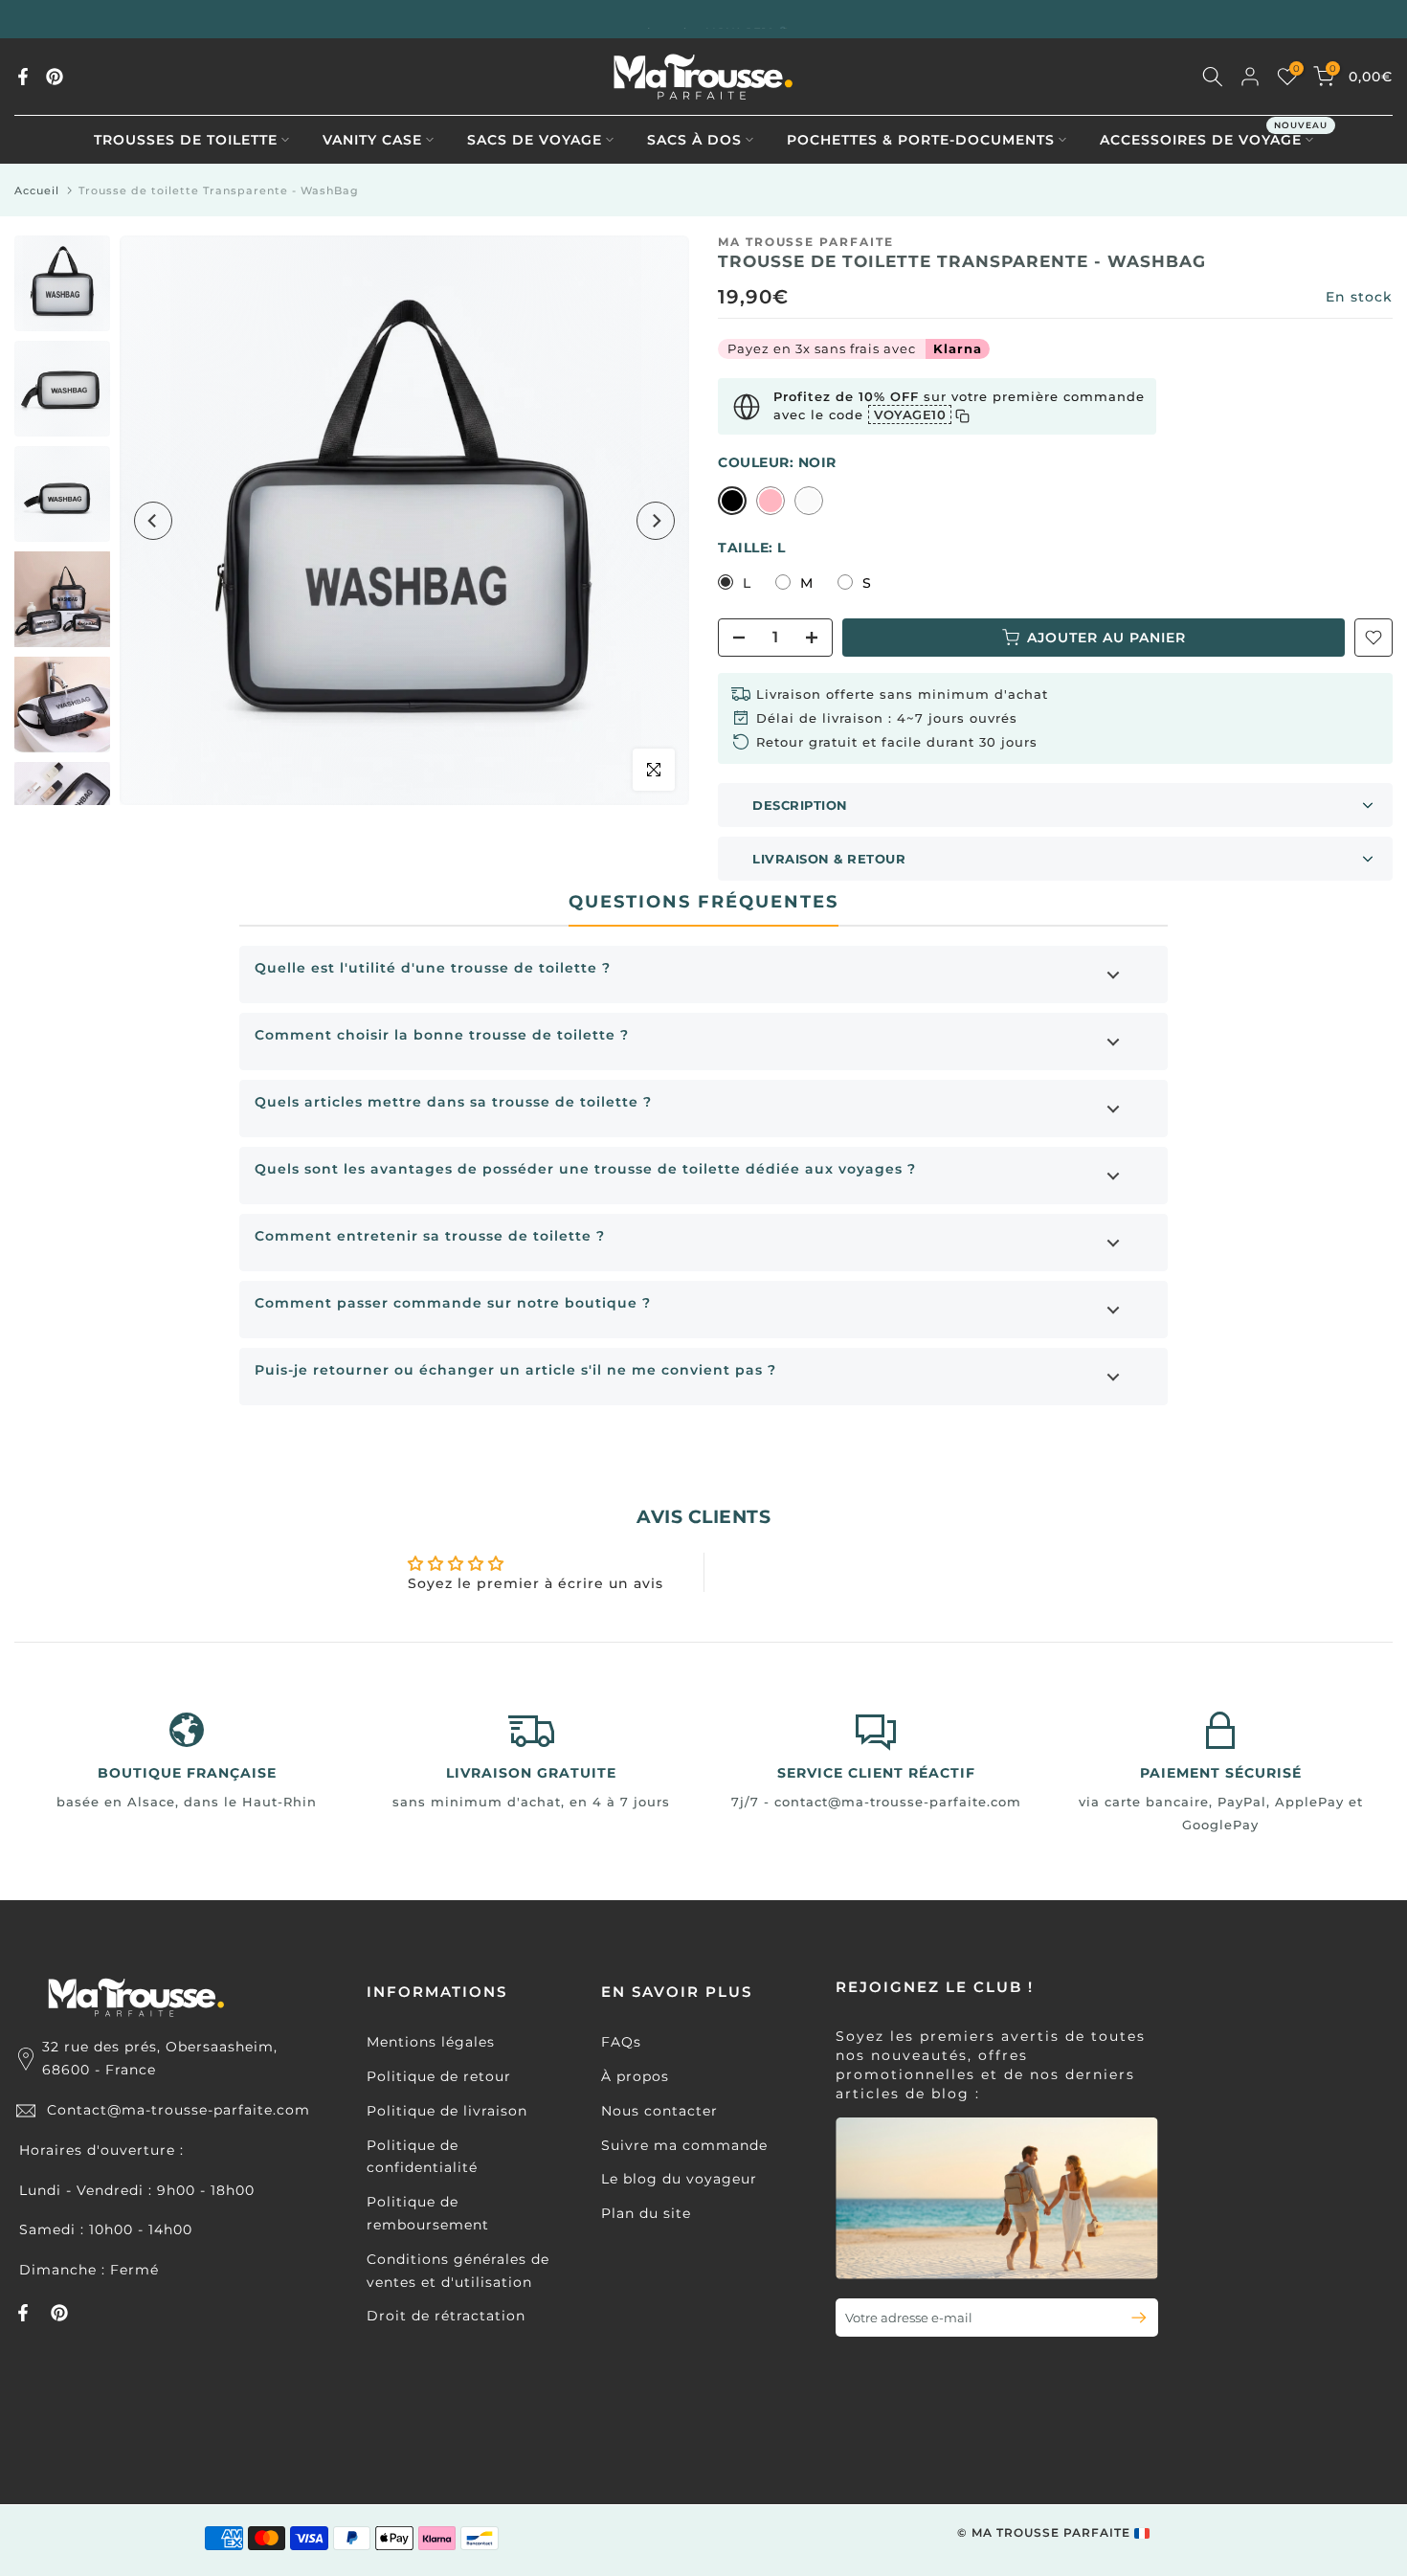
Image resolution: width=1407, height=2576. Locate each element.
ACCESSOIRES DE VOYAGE (1214, 138)
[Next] (656, 521)
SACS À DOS (694, 140)
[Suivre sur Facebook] (23, 77)
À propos (635, 2076)
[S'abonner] (1131, 2318)
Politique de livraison (447, 2111)
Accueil (37, 190)
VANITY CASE (372, 140)
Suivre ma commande (684, 2145)
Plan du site (646, 2213)
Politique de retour (439, 2076)
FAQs (621, 2042)
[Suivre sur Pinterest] (55, 77)
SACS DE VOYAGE (535, 140)
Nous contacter (659, 2111)
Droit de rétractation (446, 2316)
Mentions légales (431, 2042)
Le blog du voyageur (679, 2179)
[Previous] (153, 521)
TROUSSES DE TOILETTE (186, 140)
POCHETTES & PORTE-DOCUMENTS (921, 140)
